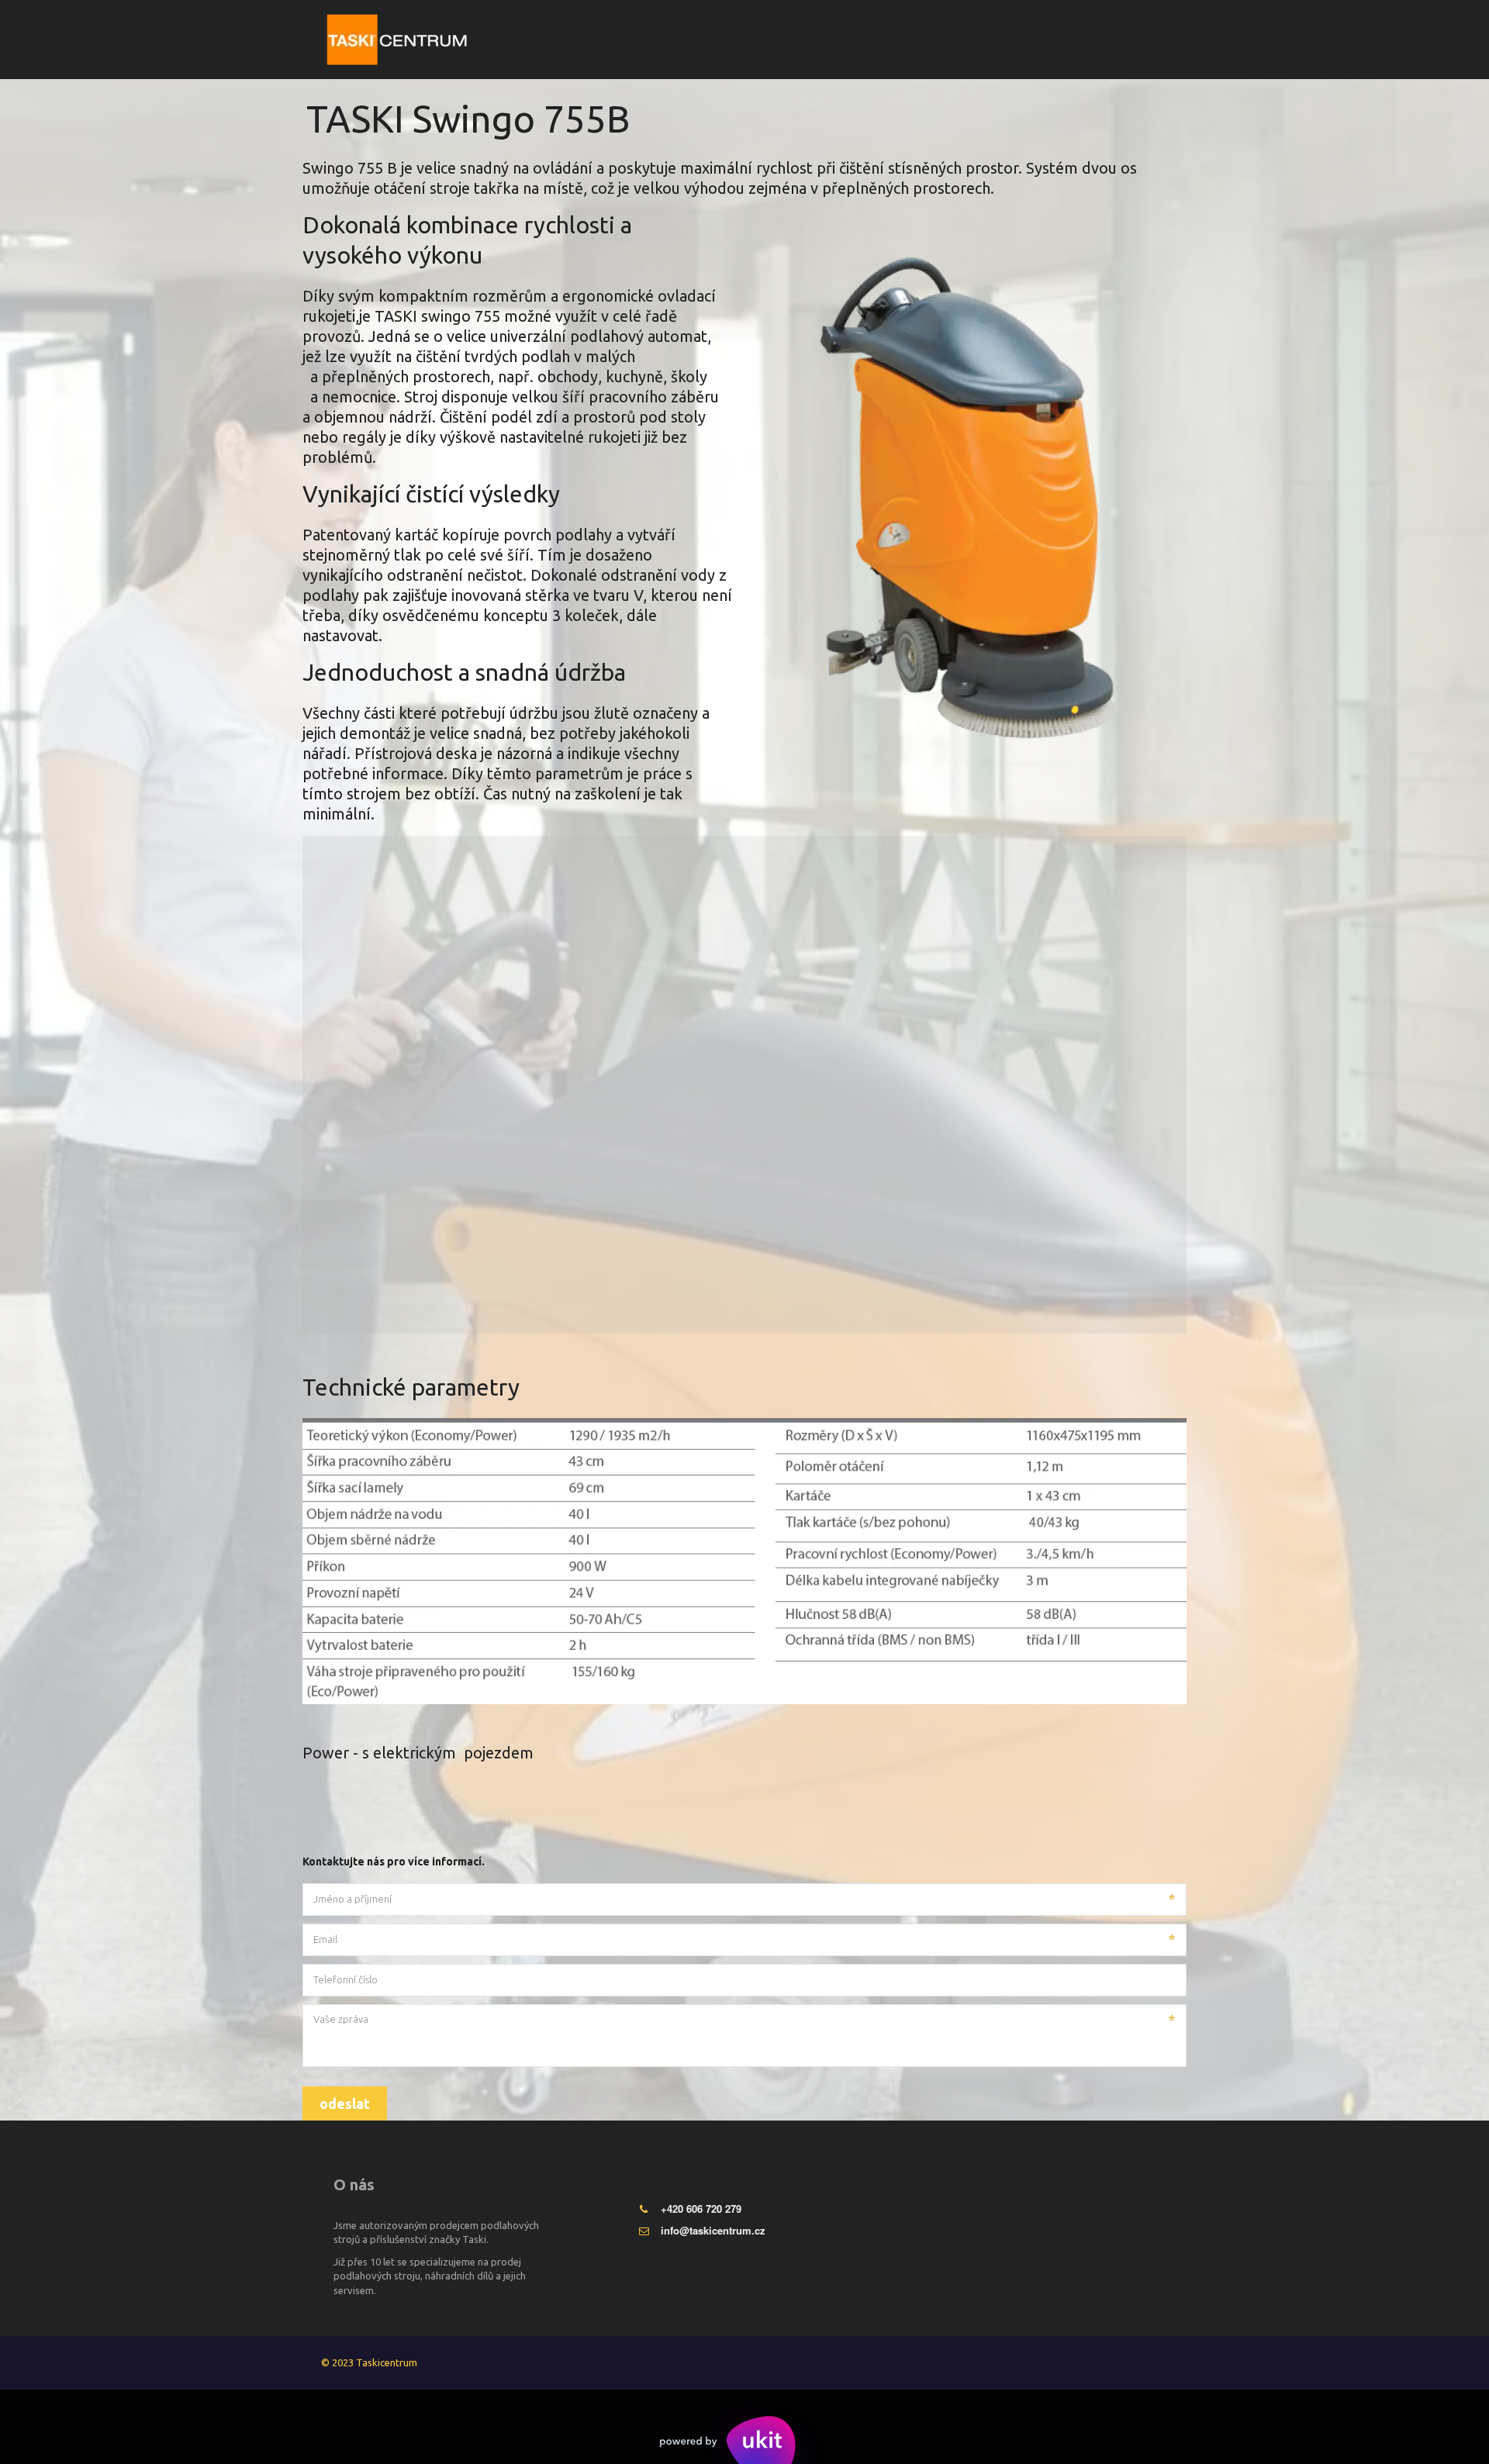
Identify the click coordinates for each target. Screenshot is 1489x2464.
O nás (867, 40)
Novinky (1031, 40)
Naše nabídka (940, 40)
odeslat (345, 2103)
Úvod (819, 40)
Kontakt (1096, 40)
